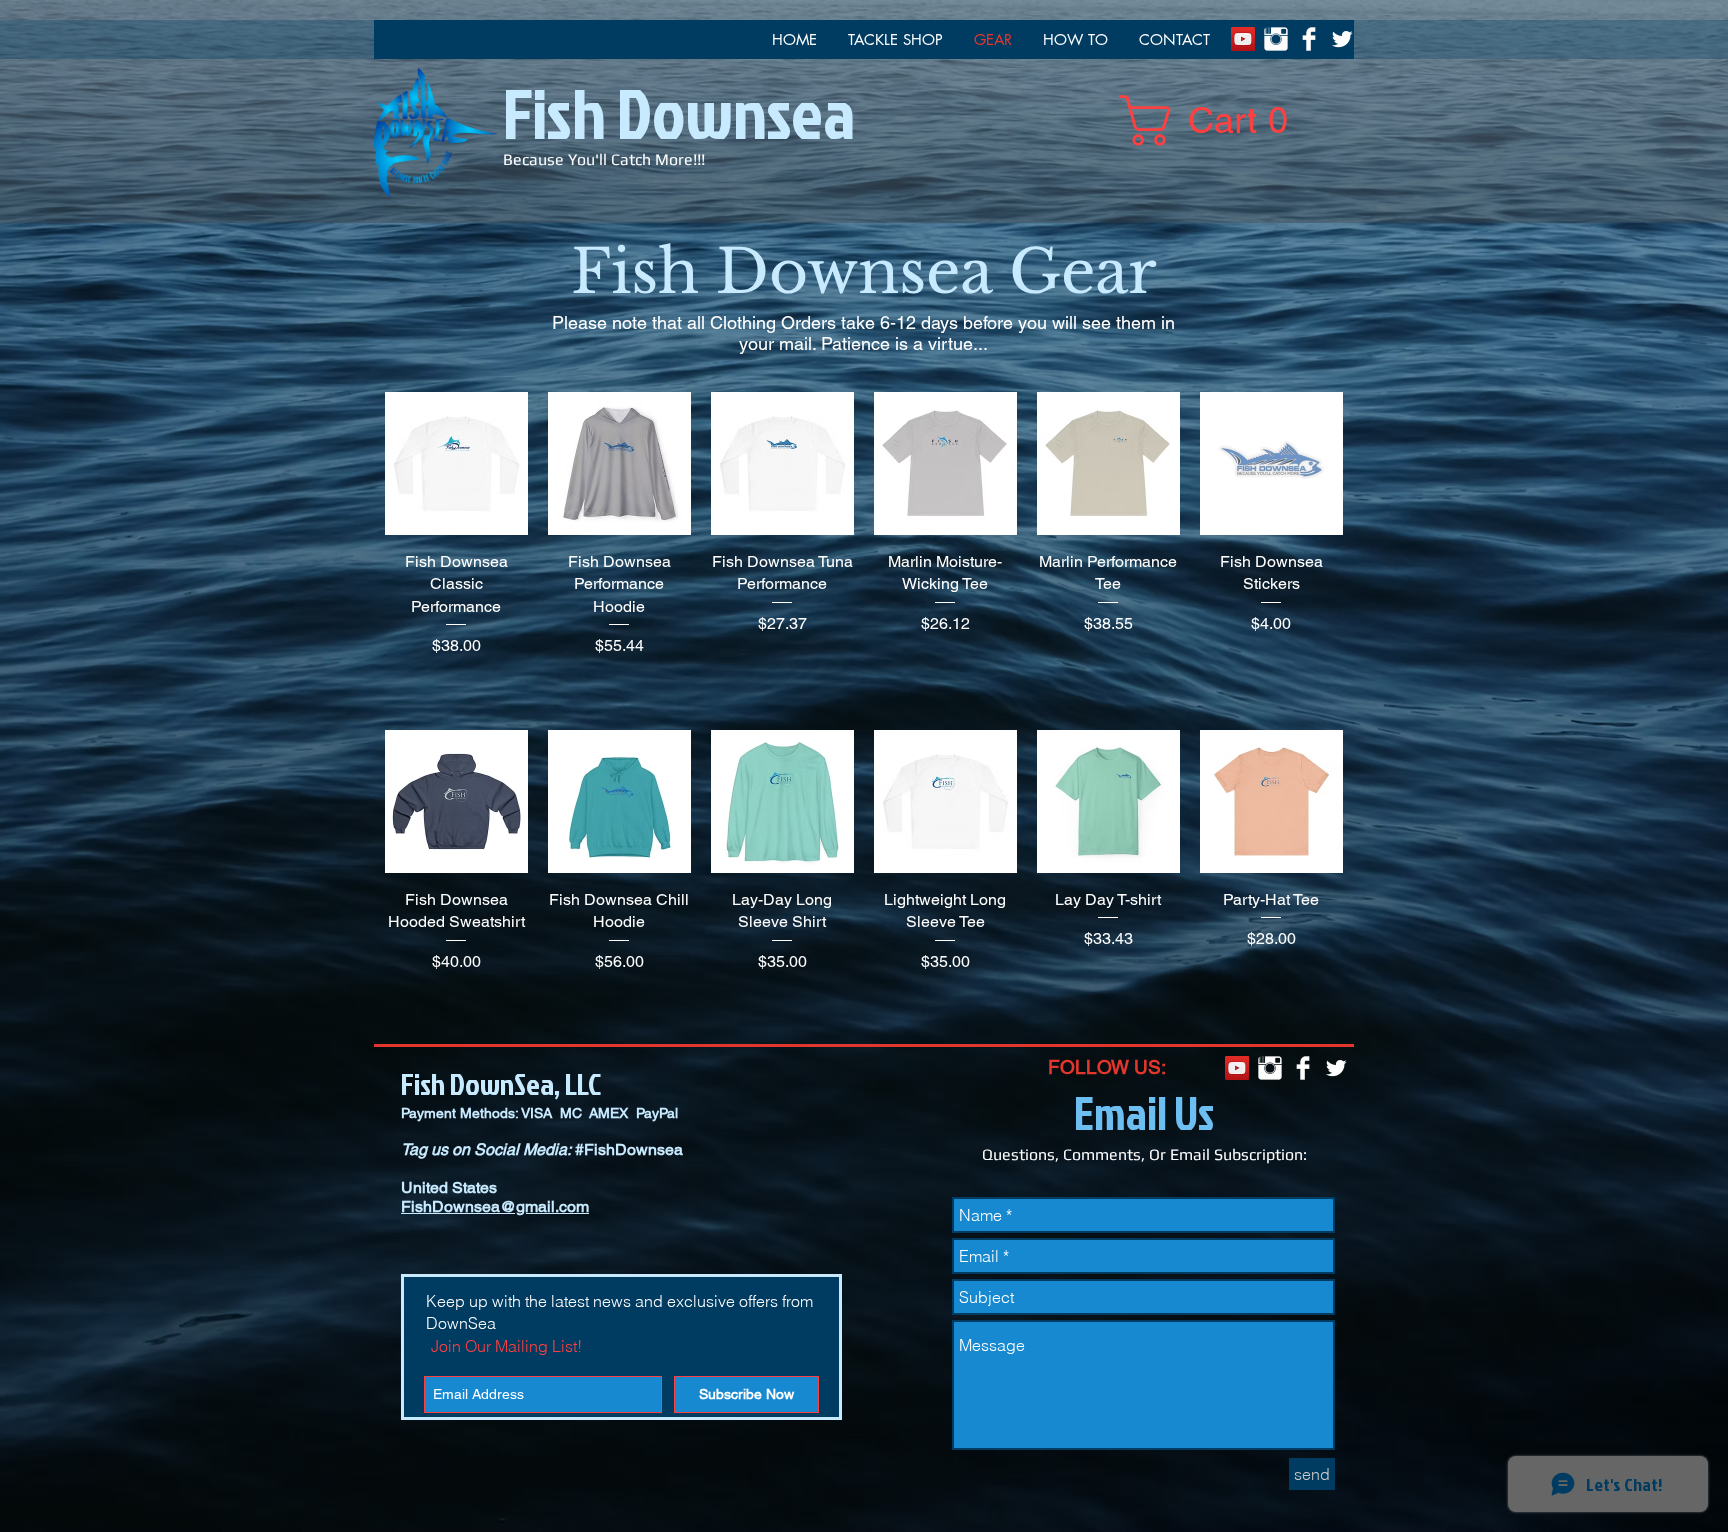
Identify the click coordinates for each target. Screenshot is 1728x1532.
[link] (1215, 120)
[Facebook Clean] (1309, 39)
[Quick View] (456, 463)
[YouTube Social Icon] (1243, 39)
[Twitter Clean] (1342, 39)
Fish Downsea (679, 112)
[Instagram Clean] (1276, 39)
